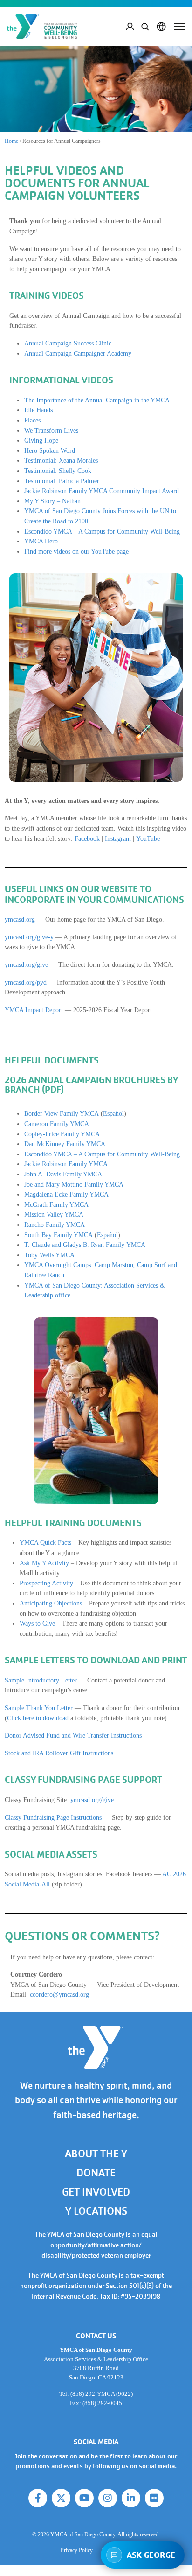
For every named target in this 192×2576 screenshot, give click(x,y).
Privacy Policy (77, 2550)
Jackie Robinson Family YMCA (66, 1164)
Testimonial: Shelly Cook (58, 471)
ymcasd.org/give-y (29, 937)
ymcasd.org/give (26, 964)
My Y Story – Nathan (52, 501)
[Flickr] (154, 2498)
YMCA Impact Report (34, 1010)
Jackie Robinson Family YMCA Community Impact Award (102, 491)
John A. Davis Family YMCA (63, 1174)
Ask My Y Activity (44, 1563)
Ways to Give (37, 1623)
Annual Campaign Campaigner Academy (78, 353)
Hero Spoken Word (50, 450)
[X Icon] (61, 2498)
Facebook (87, 838)
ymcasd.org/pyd (26, 982)
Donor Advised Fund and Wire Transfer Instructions (73, 1735)
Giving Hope (41, 440)
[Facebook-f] (38, 2498)
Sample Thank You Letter (39, 1708)
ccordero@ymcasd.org (59, 1994)
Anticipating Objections (51, 1603)
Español (113, 1113)
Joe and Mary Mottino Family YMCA (74, 1184)
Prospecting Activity (46, 1583)
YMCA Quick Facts (45, 1542)
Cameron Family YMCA (57, 1124)
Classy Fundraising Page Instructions (53, 1817)
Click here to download (38, 1718)
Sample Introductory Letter (41, 1680)
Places (32, 420)
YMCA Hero (41, 541)
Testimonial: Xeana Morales (61, 460)
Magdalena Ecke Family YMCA (66, 1194)
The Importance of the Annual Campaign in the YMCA (97, 400)
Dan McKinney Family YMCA (65, 1144)
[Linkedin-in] (131, 2498)
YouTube (148, 838)
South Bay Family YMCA (58, 1235)
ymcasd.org (20, 919)
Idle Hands (38, 410)
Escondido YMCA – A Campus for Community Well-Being (102, 531)
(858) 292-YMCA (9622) (102, 2394)
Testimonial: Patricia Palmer (62, 481)
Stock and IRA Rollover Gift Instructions (59, 1753)
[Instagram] (108, 2498)
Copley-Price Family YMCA (62, 1134)
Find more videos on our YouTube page (76, 551)
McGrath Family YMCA (56, 1204)
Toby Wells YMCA (49, 1255)
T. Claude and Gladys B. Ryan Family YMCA (85, 1245)
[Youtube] (84, 2498)
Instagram (118, 838)
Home (11, 141)
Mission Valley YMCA (54, 1214)
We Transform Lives (51, 430)
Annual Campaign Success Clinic (68, 343)
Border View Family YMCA (62, 1113)
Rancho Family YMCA (55, 1225)
